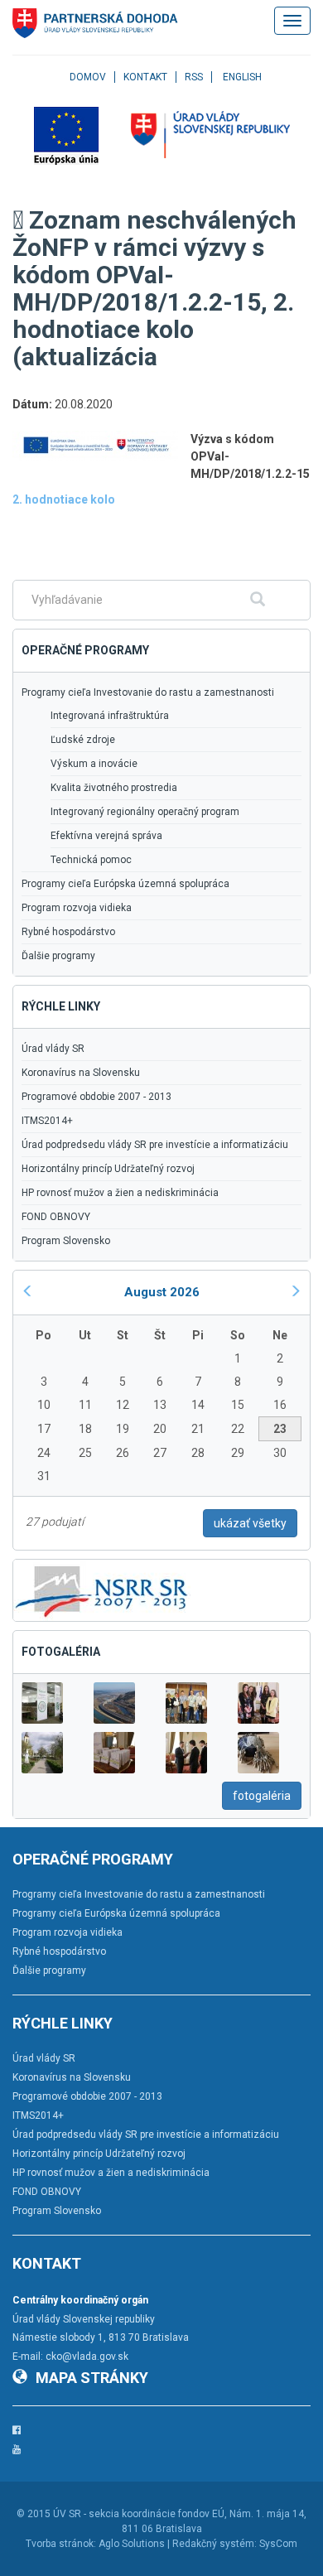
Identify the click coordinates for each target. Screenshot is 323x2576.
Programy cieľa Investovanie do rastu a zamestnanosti (148, 692)
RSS (194, 77)
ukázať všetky (250, 1523)
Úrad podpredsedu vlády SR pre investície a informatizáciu (155, 1145)
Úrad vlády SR (53, 1049)
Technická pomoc (91, 860)
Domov (88, 77)
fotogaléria (262, 1796)
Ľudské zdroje (83, 740)
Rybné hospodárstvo (68, 932)
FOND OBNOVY (56, 1217)
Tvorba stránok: (61, 2544)
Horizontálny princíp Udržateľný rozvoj (108, 1169)
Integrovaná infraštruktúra (110, 716)
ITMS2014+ (47, 1121)
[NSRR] (102, 1589)
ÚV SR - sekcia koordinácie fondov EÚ (139, 2514)
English (242, 77)
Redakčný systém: (215, 2544)
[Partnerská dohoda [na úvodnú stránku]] (95, 23)
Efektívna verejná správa (106, 836)
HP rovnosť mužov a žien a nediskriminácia (120, 1193)
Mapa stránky (92, 2378)
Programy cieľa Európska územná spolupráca (125, 884)
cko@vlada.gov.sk (87, 2357)
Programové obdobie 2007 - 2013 (96, 1097)
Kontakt (145, 77)
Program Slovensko (66, 1241)
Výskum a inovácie (94, 764)
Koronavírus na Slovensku (81, 1073)
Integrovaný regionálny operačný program (145, 812)
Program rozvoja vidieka (77, 908)
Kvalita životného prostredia (114, 788)
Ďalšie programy (58, 956)
